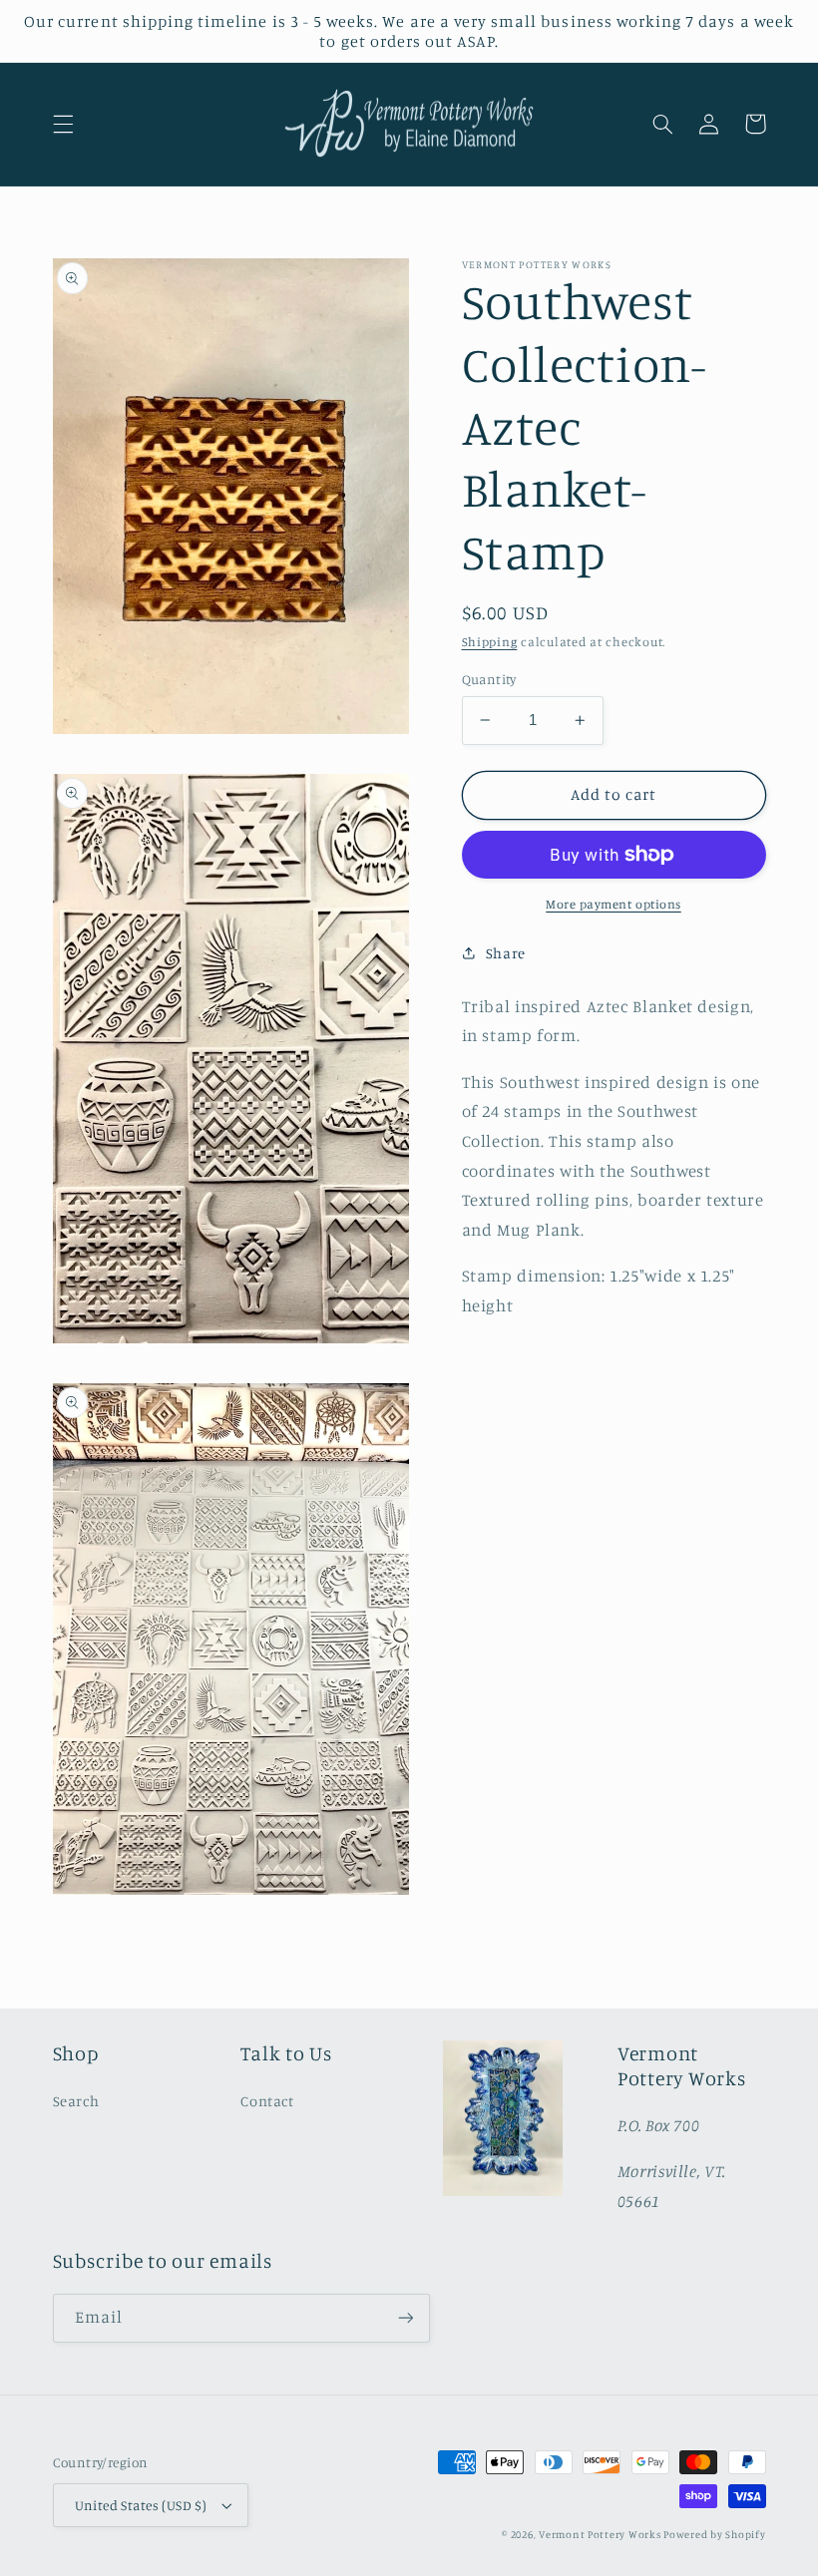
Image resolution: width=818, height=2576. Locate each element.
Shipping (490, 642)
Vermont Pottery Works (601, 2534)
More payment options (613, 904)
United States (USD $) (141, 2505)
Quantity (489, 679)
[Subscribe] (405, 2318)
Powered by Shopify (714, 2534)
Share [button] (506, 953)
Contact (267, 2101)
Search (76, 2101)
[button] (63, 124)
